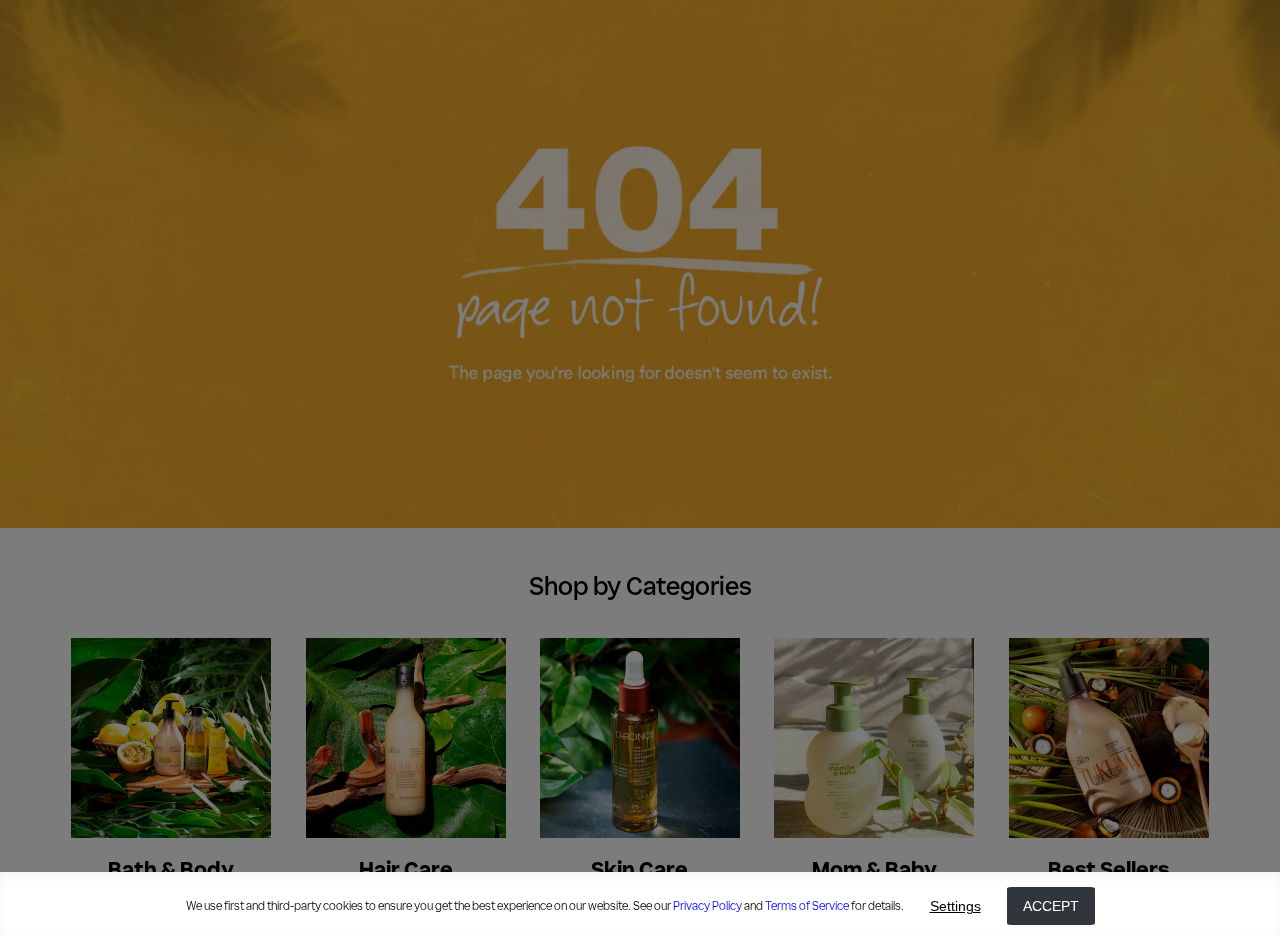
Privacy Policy (707, 906)
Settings (955, 906)
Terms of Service (807, 906)
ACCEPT (1051, 906)
